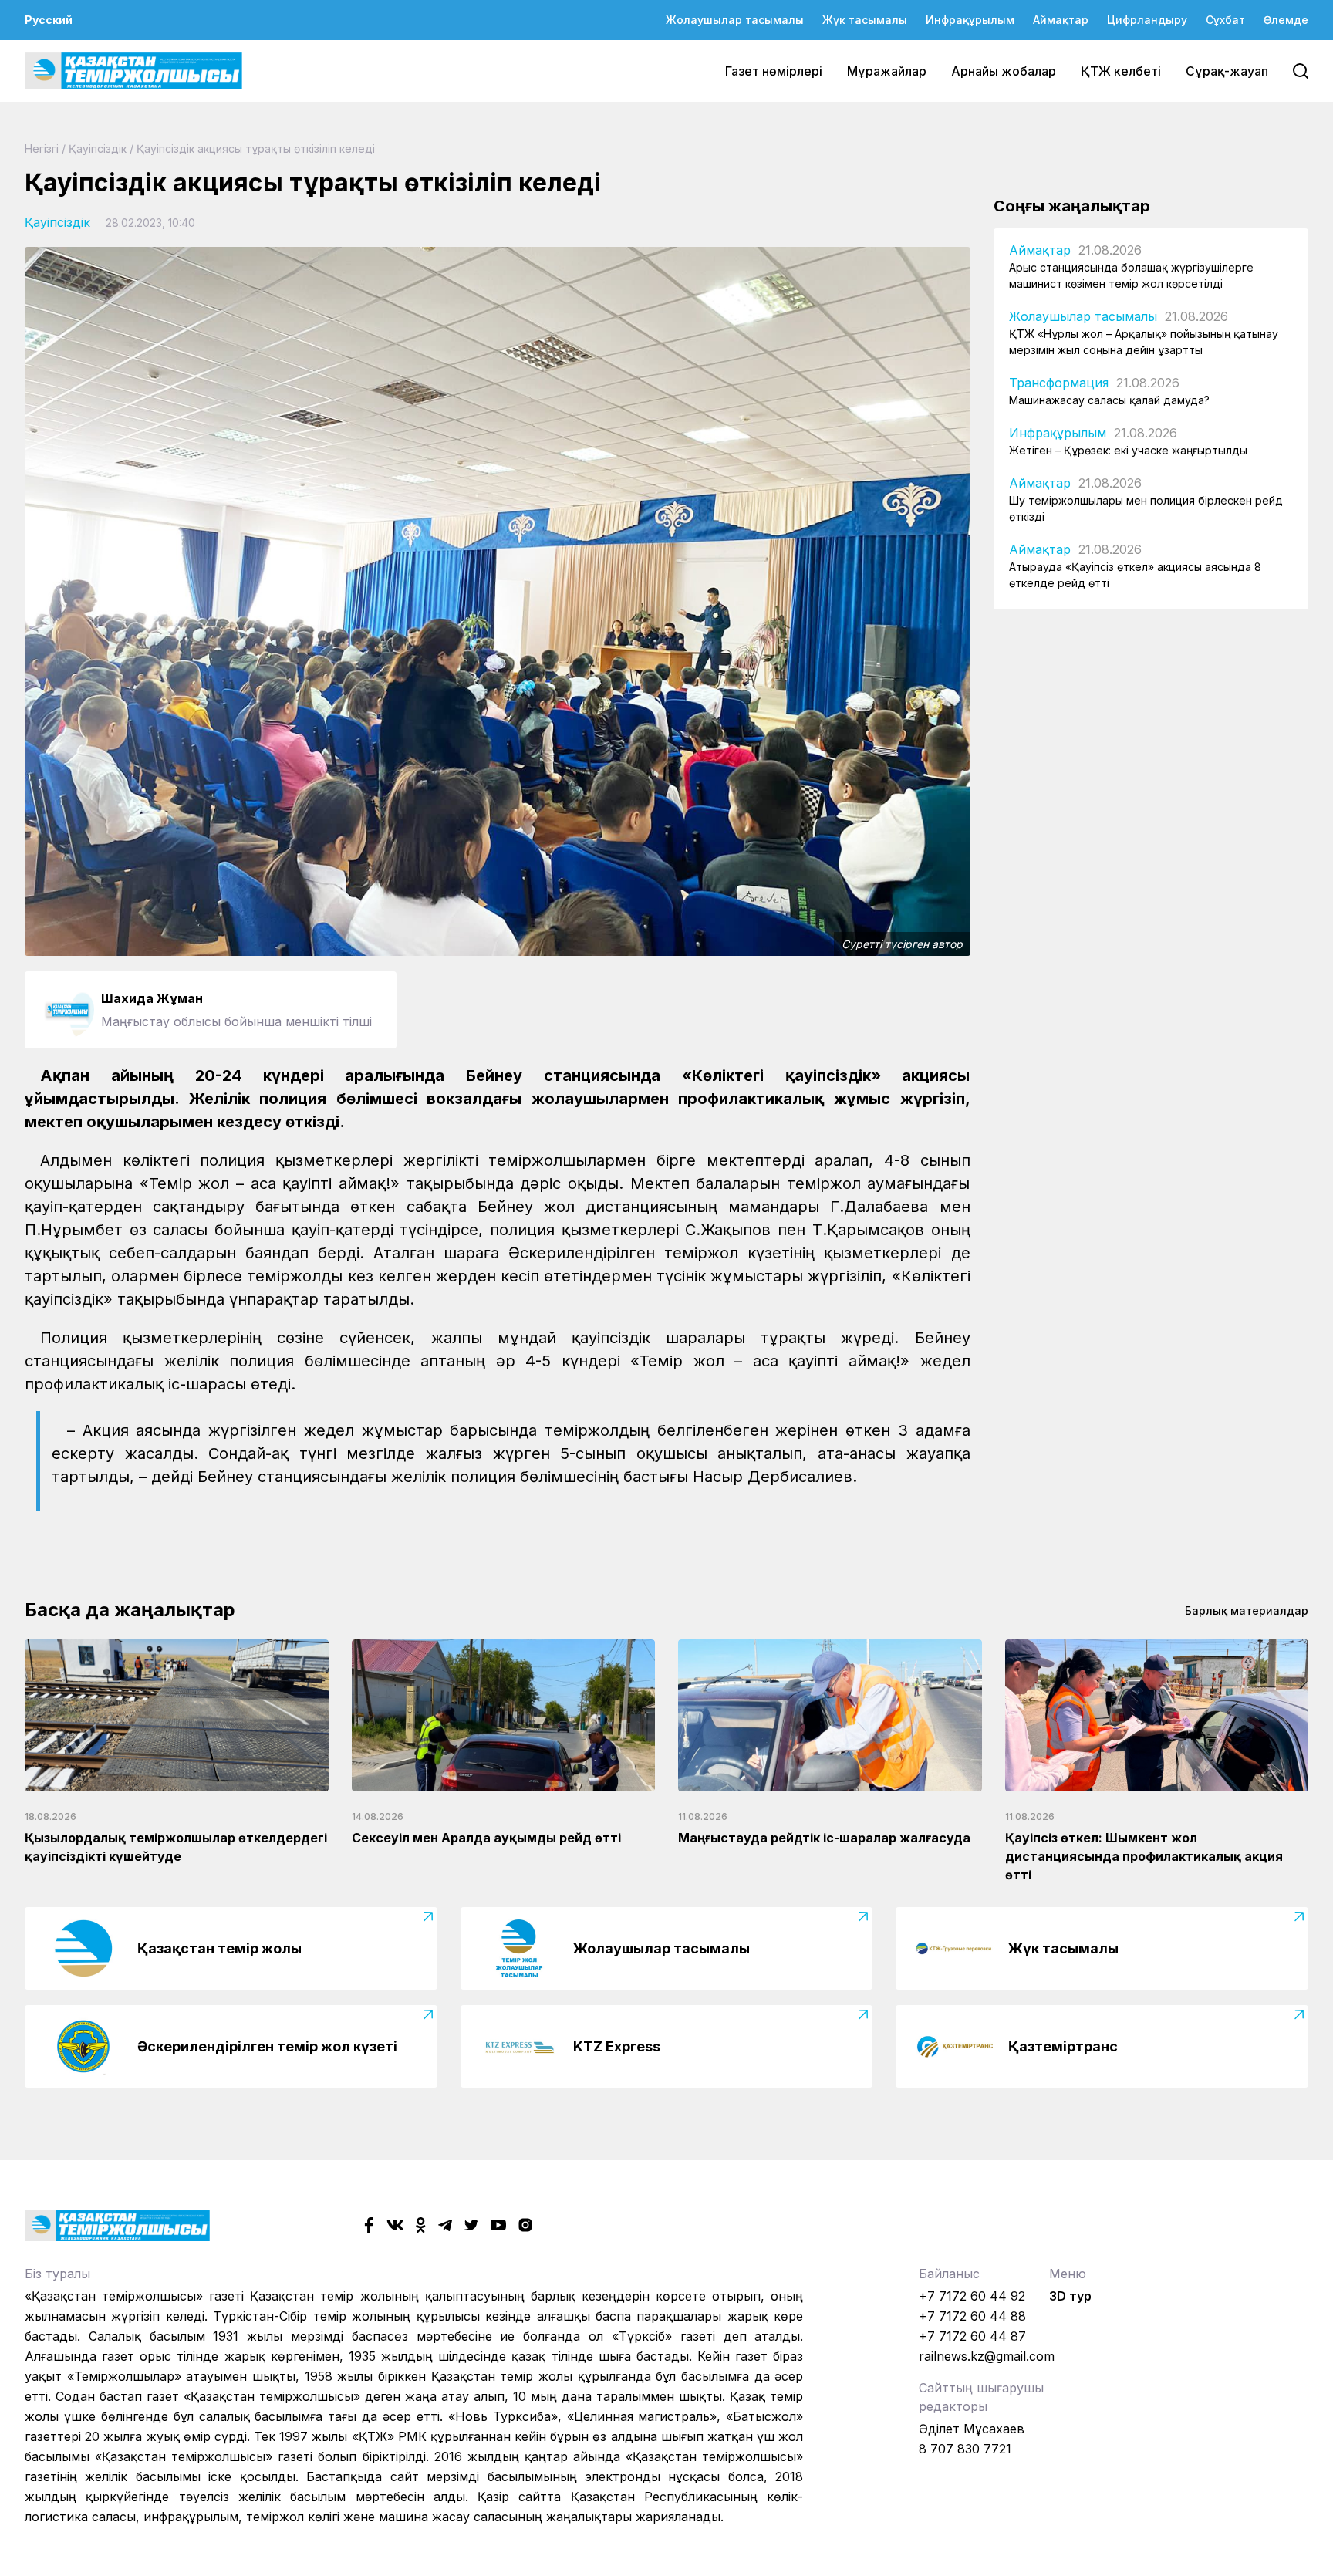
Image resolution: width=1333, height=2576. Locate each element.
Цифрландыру (1147, 20)
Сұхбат (1225, 20)
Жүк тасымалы (865, 20)
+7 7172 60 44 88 (972, 2316)
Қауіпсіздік (98, 149)
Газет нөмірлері (774, 71)
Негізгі (42, 149)
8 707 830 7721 (965, 2449)
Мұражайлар (887, 71)
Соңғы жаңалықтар (1072, 206)
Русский (49, 20)
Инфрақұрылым (970, 20)
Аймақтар (1061, 20)
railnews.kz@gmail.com (987, 2356)
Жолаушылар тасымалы (735, 20)
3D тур (1070, 2296)
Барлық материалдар (1247, 1610)
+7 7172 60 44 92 (972, 2296)
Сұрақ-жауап (1227, 71)
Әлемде (1286, 20)
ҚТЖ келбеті (1121, 71)
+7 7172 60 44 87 (972, 2336)
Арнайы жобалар (1004, 71)
